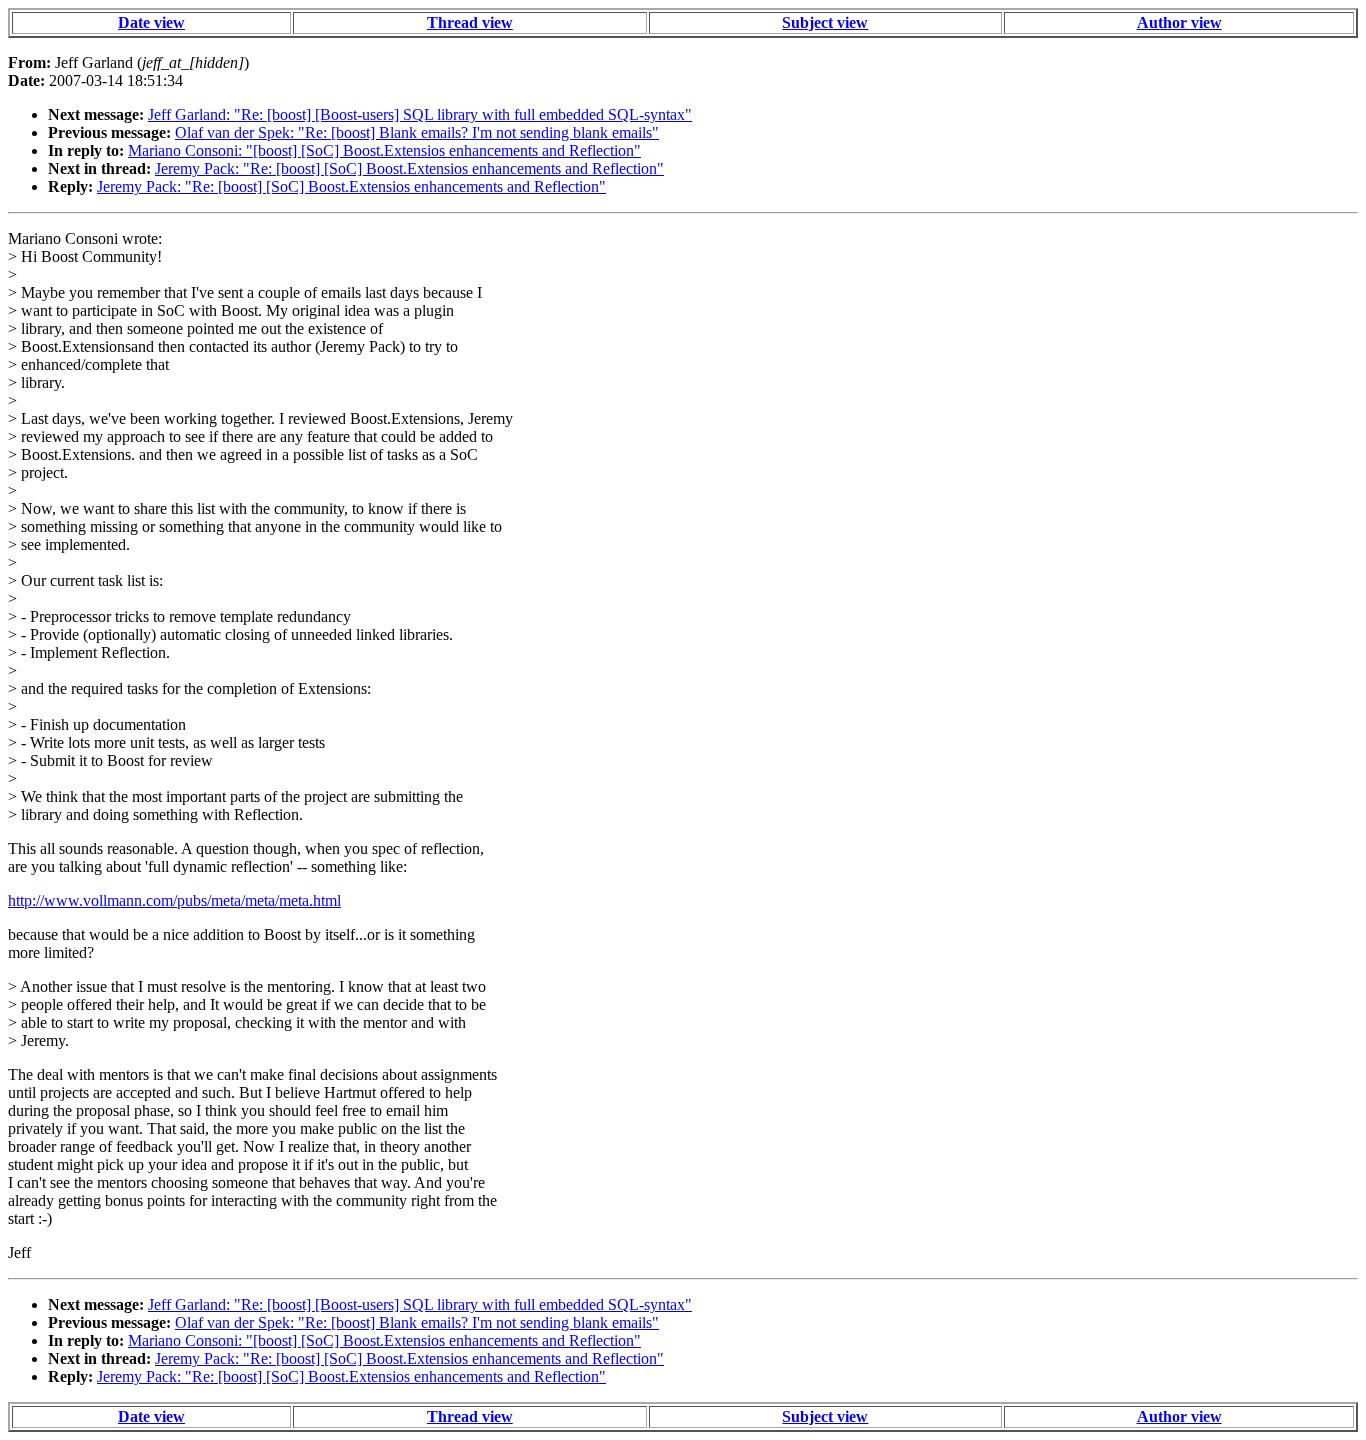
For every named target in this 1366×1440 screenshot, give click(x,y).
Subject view (825, 22)
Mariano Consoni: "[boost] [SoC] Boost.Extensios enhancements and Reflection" (384, 150)
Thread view (470, 22)
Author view (1179, 22)
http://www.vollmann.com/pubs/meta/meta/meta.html (174, 900)
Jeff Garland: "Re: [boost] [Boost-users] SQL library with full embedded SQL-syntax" (420, 114)
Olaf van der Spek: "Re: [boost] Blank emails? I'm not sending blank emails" (417, 132)
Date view (151, 22)
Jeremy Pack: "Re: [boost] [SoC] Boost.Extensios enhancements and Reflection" (409, 168)
